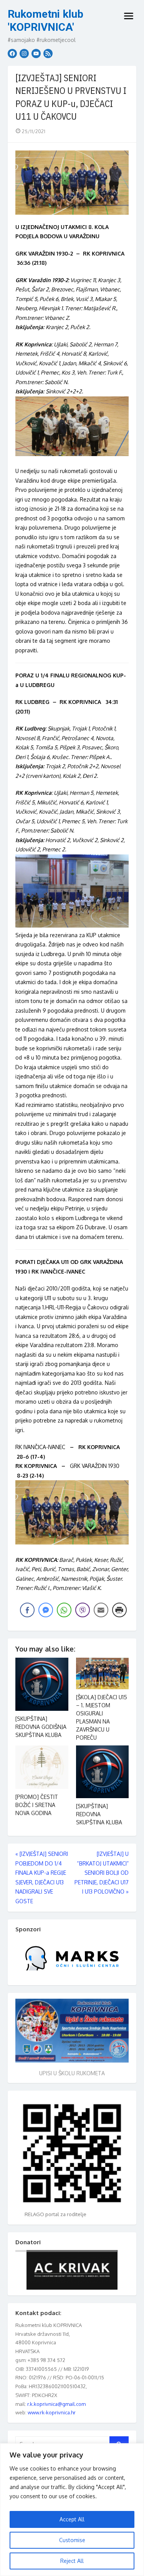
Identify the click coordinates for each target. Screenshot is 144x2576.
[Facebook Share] (27, 1610)
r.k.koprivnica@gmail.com (56, 2404)
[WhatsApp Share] (64, 1610)
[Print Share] (119, 1610)
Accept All (72, 2519)
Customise (72, 2540)
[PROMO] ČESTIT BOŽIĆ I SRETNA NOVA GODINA (37, 1805)
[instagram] (24, 53)
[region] (72, 2510)
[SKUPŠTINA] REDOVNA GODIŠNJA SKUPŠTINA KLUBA (41, 1727)
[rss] (48, 53)
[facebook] (12, 53)
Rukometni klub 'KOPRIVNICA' (46, 21)
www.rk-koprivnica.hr (52, 2412)
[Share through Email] (101, 1610)
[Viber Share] (83, 1610)
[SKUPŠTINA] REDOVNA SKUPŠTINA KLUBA (99, 1814)
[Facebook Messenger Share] (46, 1610)
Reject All (72, 2561)
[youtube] (36, 53)
